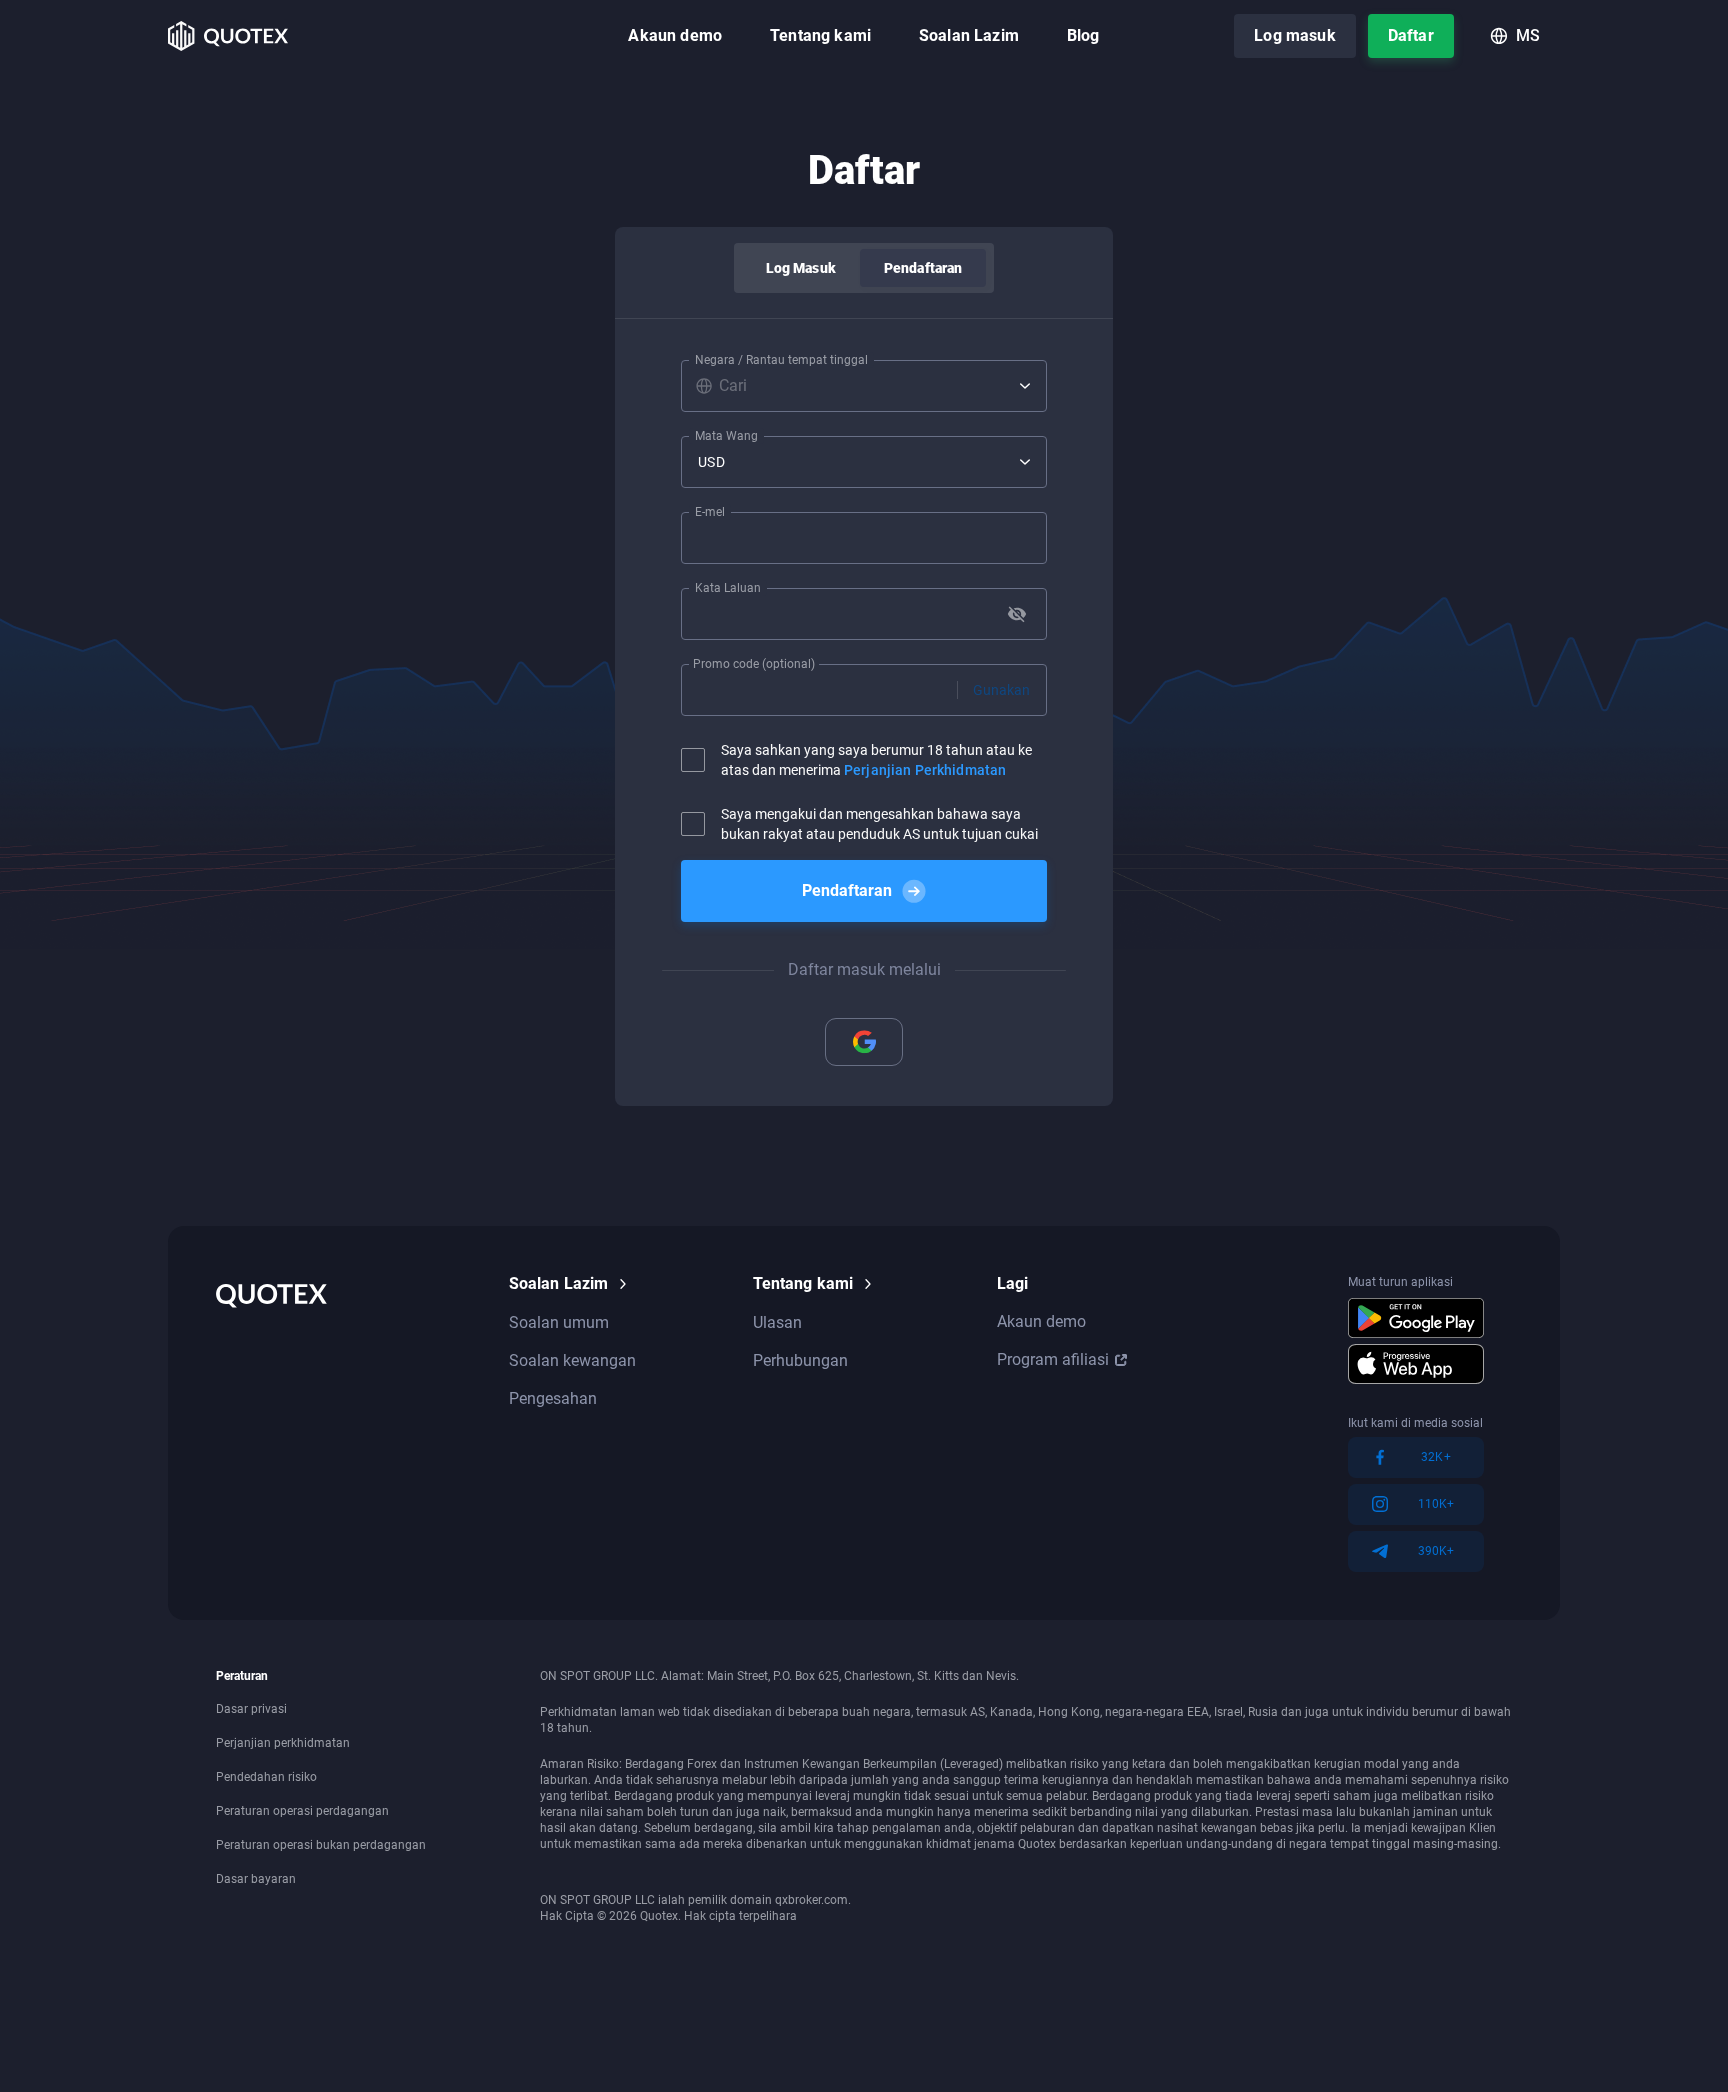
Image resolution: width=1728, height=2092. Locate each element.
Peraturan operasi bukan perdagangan (321, 1845)
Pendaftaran (923, 268)
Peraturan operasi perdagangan (302, 1811)
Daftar (1411, 35)
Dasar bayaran (256, 1879)
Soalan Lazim (969, 35)
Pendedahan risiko (266, 1777)
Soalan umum (559, 1322)
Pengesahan (553, 1398)
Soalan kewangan (572, 1360)
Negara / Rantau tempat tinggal (781, 360)
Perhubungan (800, 1360)
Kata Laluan (728, 588)
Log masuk (1294, 35)
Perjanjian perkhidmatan (283, 1743)
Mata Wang (726, 436)
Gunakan (1001, 690)
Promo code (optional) (754, 664)
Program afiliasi (1053, 1359)
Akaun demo (675, 35)
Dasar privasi (251, 1709)
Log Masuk (801, 268)
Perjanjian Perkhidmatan (925, 770)
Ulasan (777, 1322)
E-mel (710, 512)
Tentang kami (820, 35)
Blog (1083, 35)
